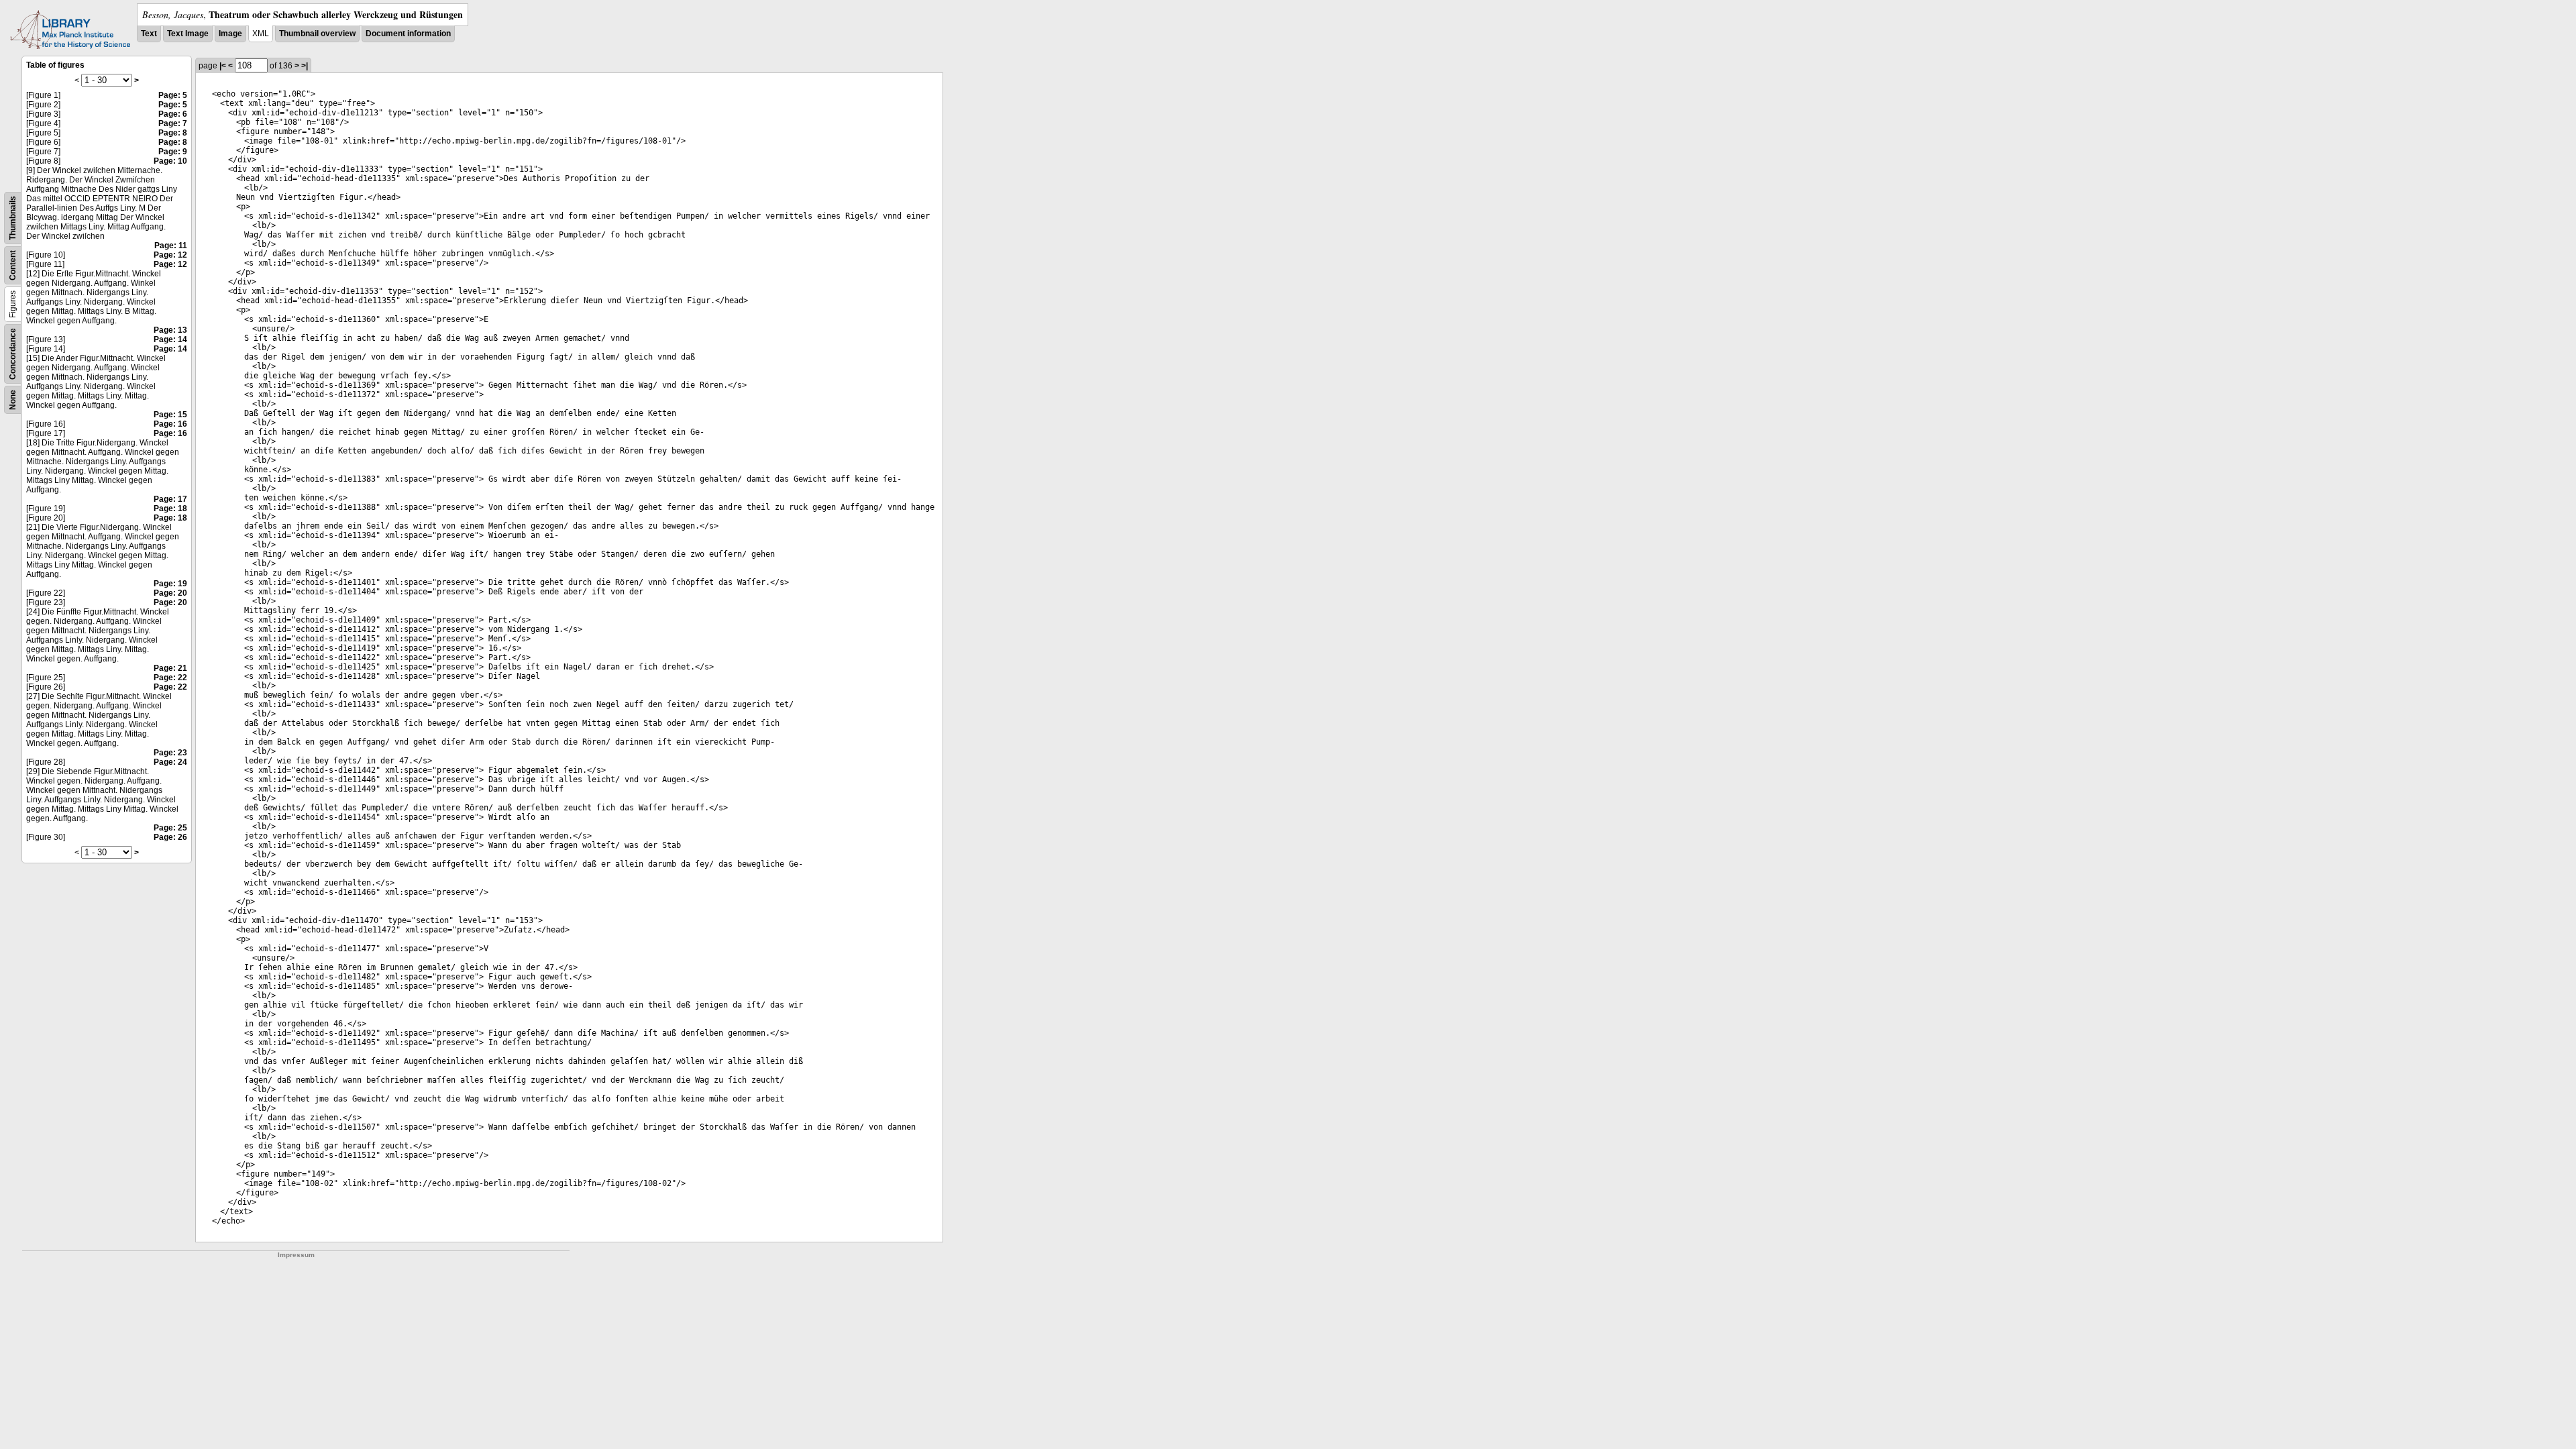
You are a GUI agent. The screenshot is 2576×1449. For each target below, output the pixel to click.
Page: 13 (170, 330)
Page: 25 (170, 828)
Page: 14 (170, 339)
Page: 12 (170, 255)
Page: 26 (170, 837)
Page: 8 (173, 133)
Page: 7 (173, 123)
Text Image (188, 34)
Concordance (13, 354)
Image (230, 34)
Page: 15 (170, 415)
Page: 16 (170, 424)
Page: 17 (170, 499)
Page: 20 (170, 593)
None (13, 400)
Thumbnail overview (317, 34)
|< (223, 66)
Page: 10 (170, 161)
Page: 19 (170, 584)
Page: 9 (173, 152)
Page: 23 (170, 753)
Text (149, 34)
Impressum (296, 1255)
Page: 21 (170, 668)
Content (13, 265)
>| (305, 66)
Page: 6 (173, 114)
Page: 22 (170, 678)
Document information (408, 34)
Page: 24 (170, 762)
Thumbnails (13, 218)
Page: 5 (173, 95)
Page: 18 (170, 508)
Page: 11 (171, 246)
